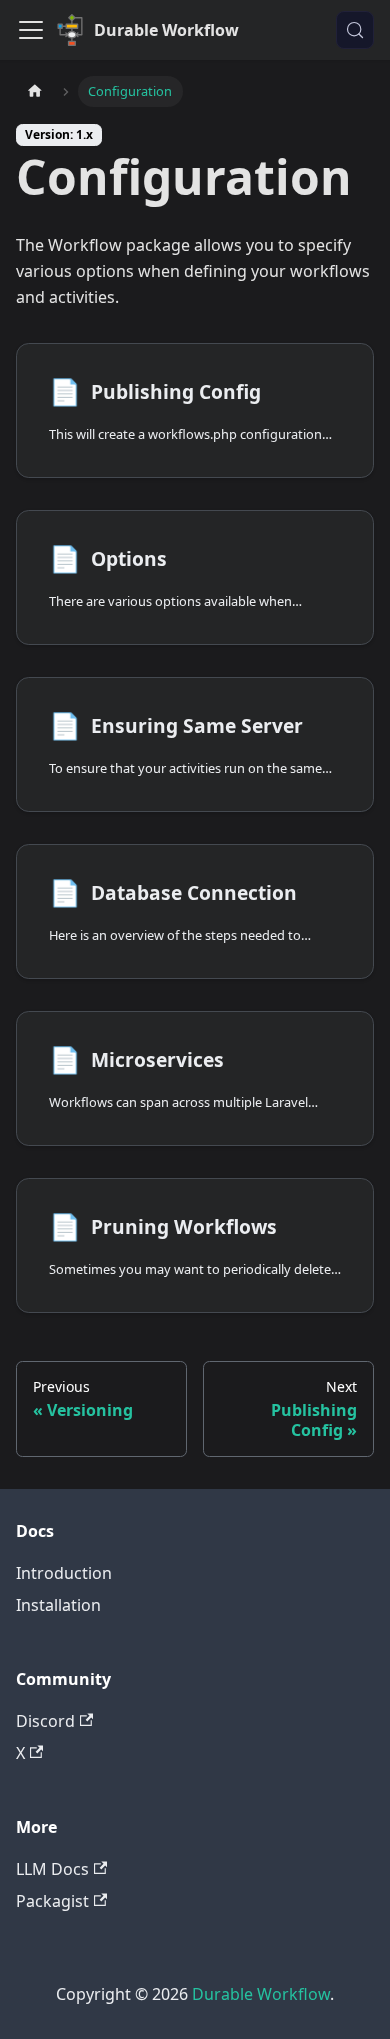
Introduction (64, 1573)
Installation (58, 1605)
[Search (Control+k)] (355, 30)
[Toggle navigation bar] (31, 30)
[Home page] (35, 91)
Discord (45, 1721)
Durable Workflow (261, 1994)
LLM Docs (52, 1869)
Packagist (52, 1901)
